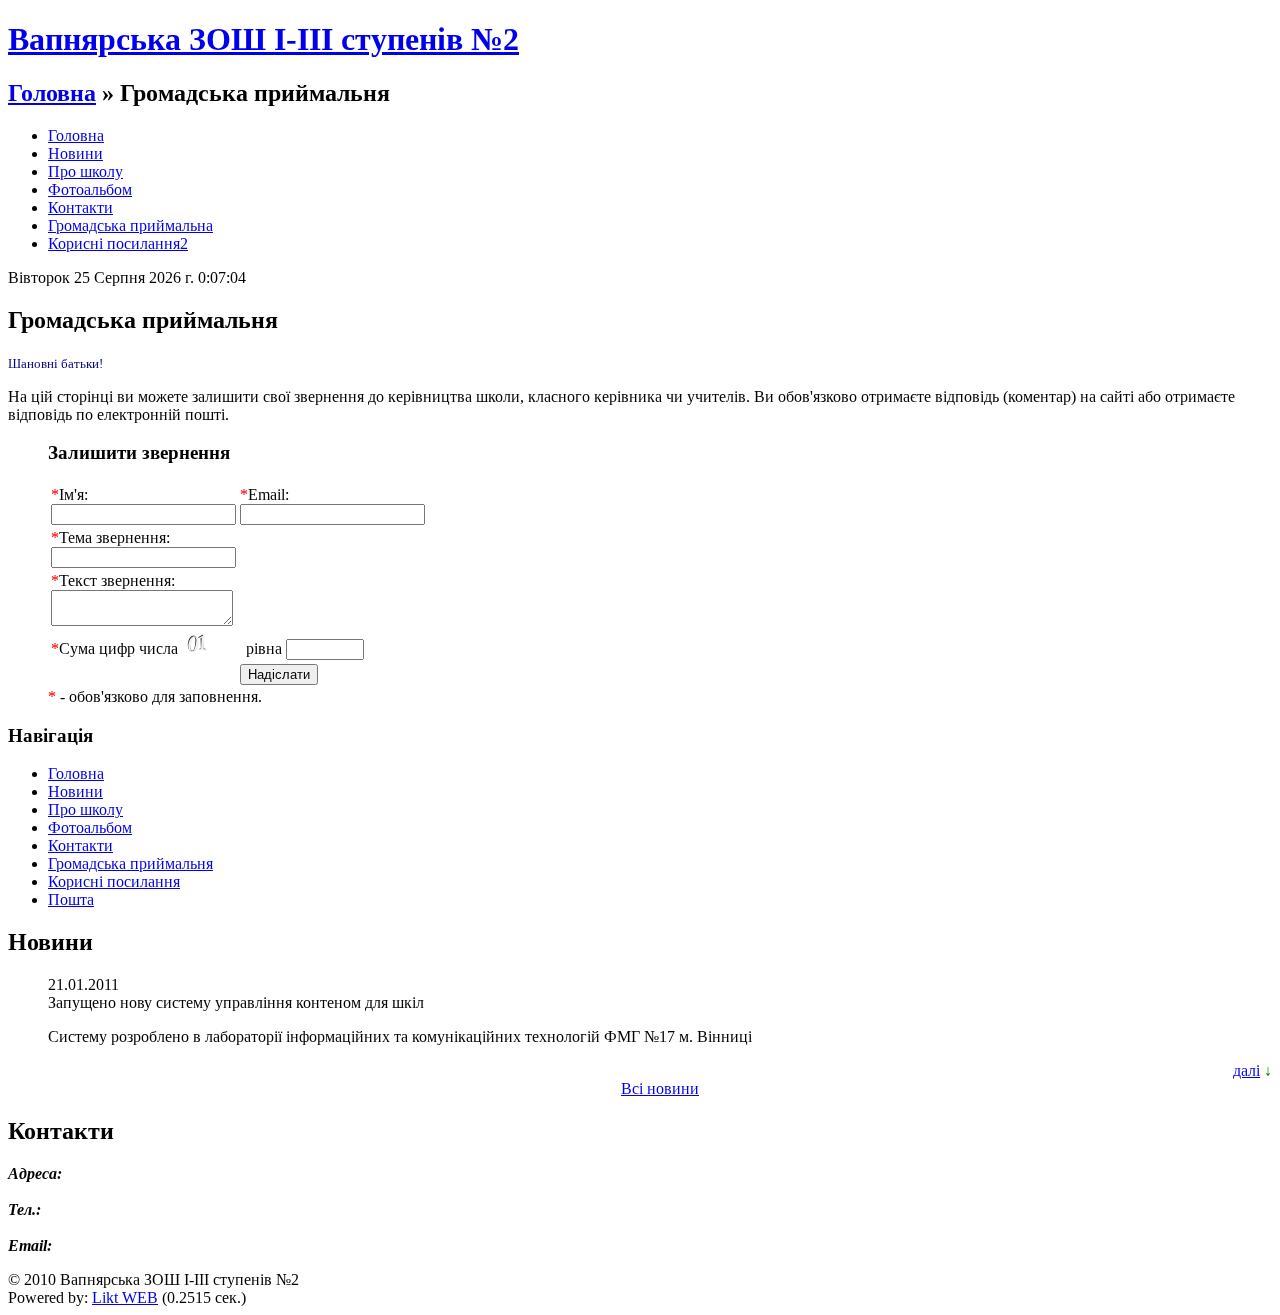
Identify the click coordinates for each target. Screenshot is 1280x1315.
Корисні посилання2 (118, 243)
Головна (52, 93)
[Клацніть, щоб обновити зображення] (212, 644)
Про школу (85, 171)
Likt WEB (125, 1297)
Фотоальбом (90, 189)
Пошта (71, 899)
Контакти (80, 207)
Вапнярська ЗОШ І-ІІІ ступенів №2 (263, 39)
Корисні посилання (114, 881)
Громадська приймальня (130, 863)
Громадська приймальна (130, 225)
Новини (75, 153)
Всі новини (660, 1088)
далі (1246, 1070)
